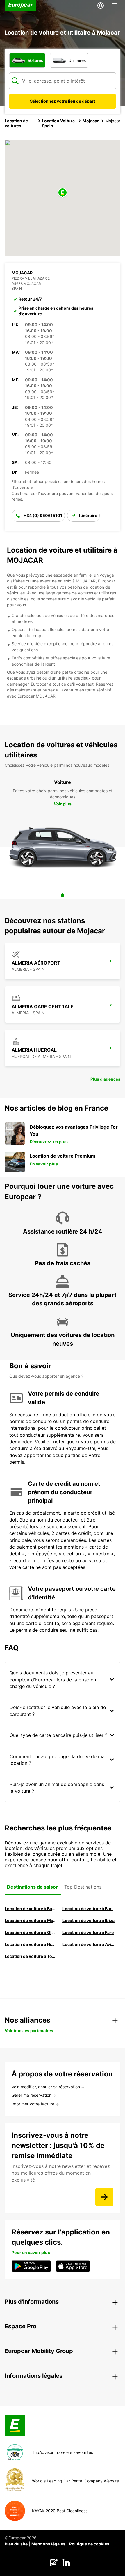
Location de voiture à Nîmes (31, 1944)
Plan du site (16, 2544)
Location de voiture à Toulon (31, 1956)
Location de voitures (16, 123)
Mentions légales (48, 2544)
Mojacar (91, 121)
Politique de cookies (89, 2544)
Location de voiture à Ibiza (89, 1920)
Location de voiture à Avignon (89, 1944)
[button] (63, 193)
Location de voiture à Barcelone (31, 1909)
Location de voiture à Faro (88, 1932)
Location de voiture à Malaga (31, 1920)
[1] (63, 895)
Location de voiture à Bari (88, 1909)
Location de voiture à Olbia (31, 1932)
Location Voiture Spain (58, 123)
